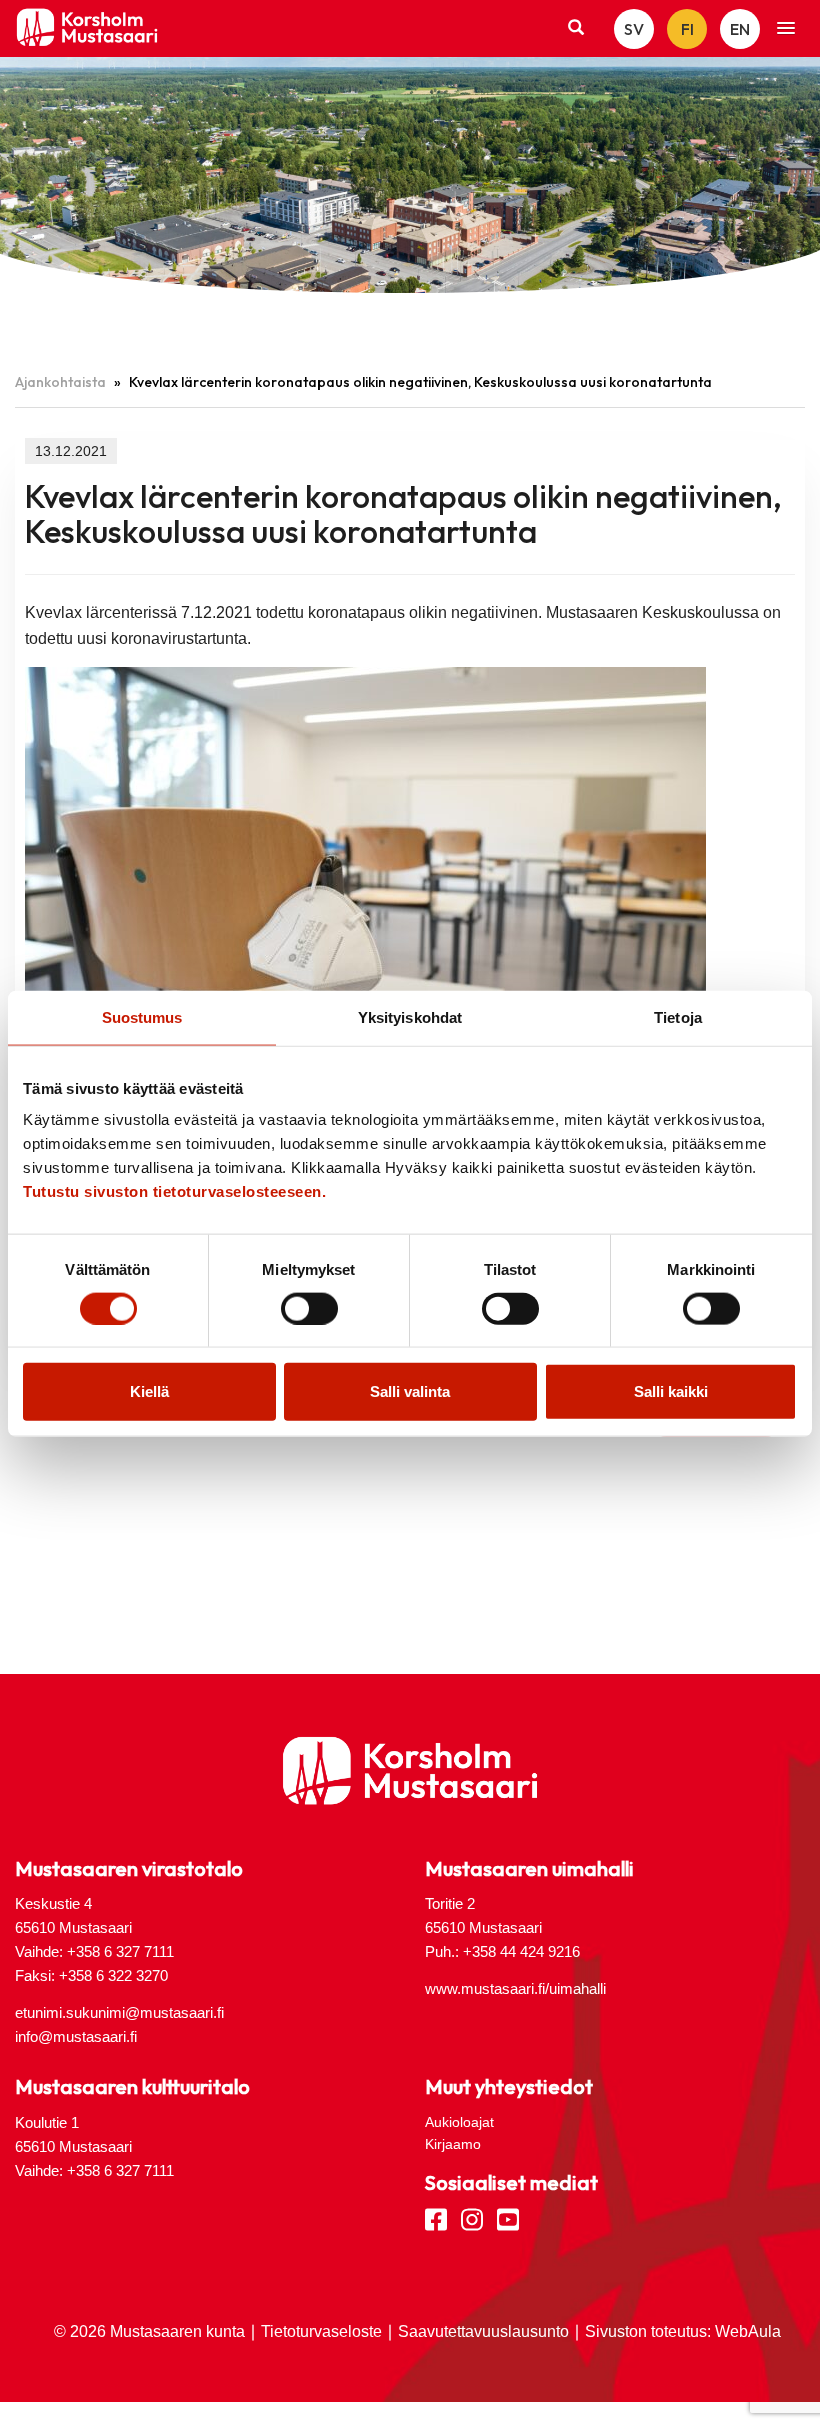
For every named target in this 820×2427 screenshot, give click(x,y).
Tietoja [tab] (678, 1016)
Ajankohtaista (60, 382)
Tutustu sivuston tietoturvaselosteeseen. (174, 1191)
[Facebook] (436, 2218)
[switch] (309, 1308)
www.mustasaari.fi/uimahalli (515, 1988)
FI (687, 29)
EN (740, 29)
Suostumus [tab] (142, 1016)
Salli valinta (410, 1391)
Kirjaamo (453, 2144)
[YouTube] (508, 2218)
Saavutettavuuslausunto (483, 2331)
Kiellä (149, 1391)
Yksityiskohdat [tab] (410, 1016)
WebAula (748, 2331)
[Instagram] (472, 2218)
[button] (786, 29)
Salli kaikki (671, 1391)
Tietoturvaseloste (321, 2331)
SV (634, 29)
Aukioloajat (459, 2122)
